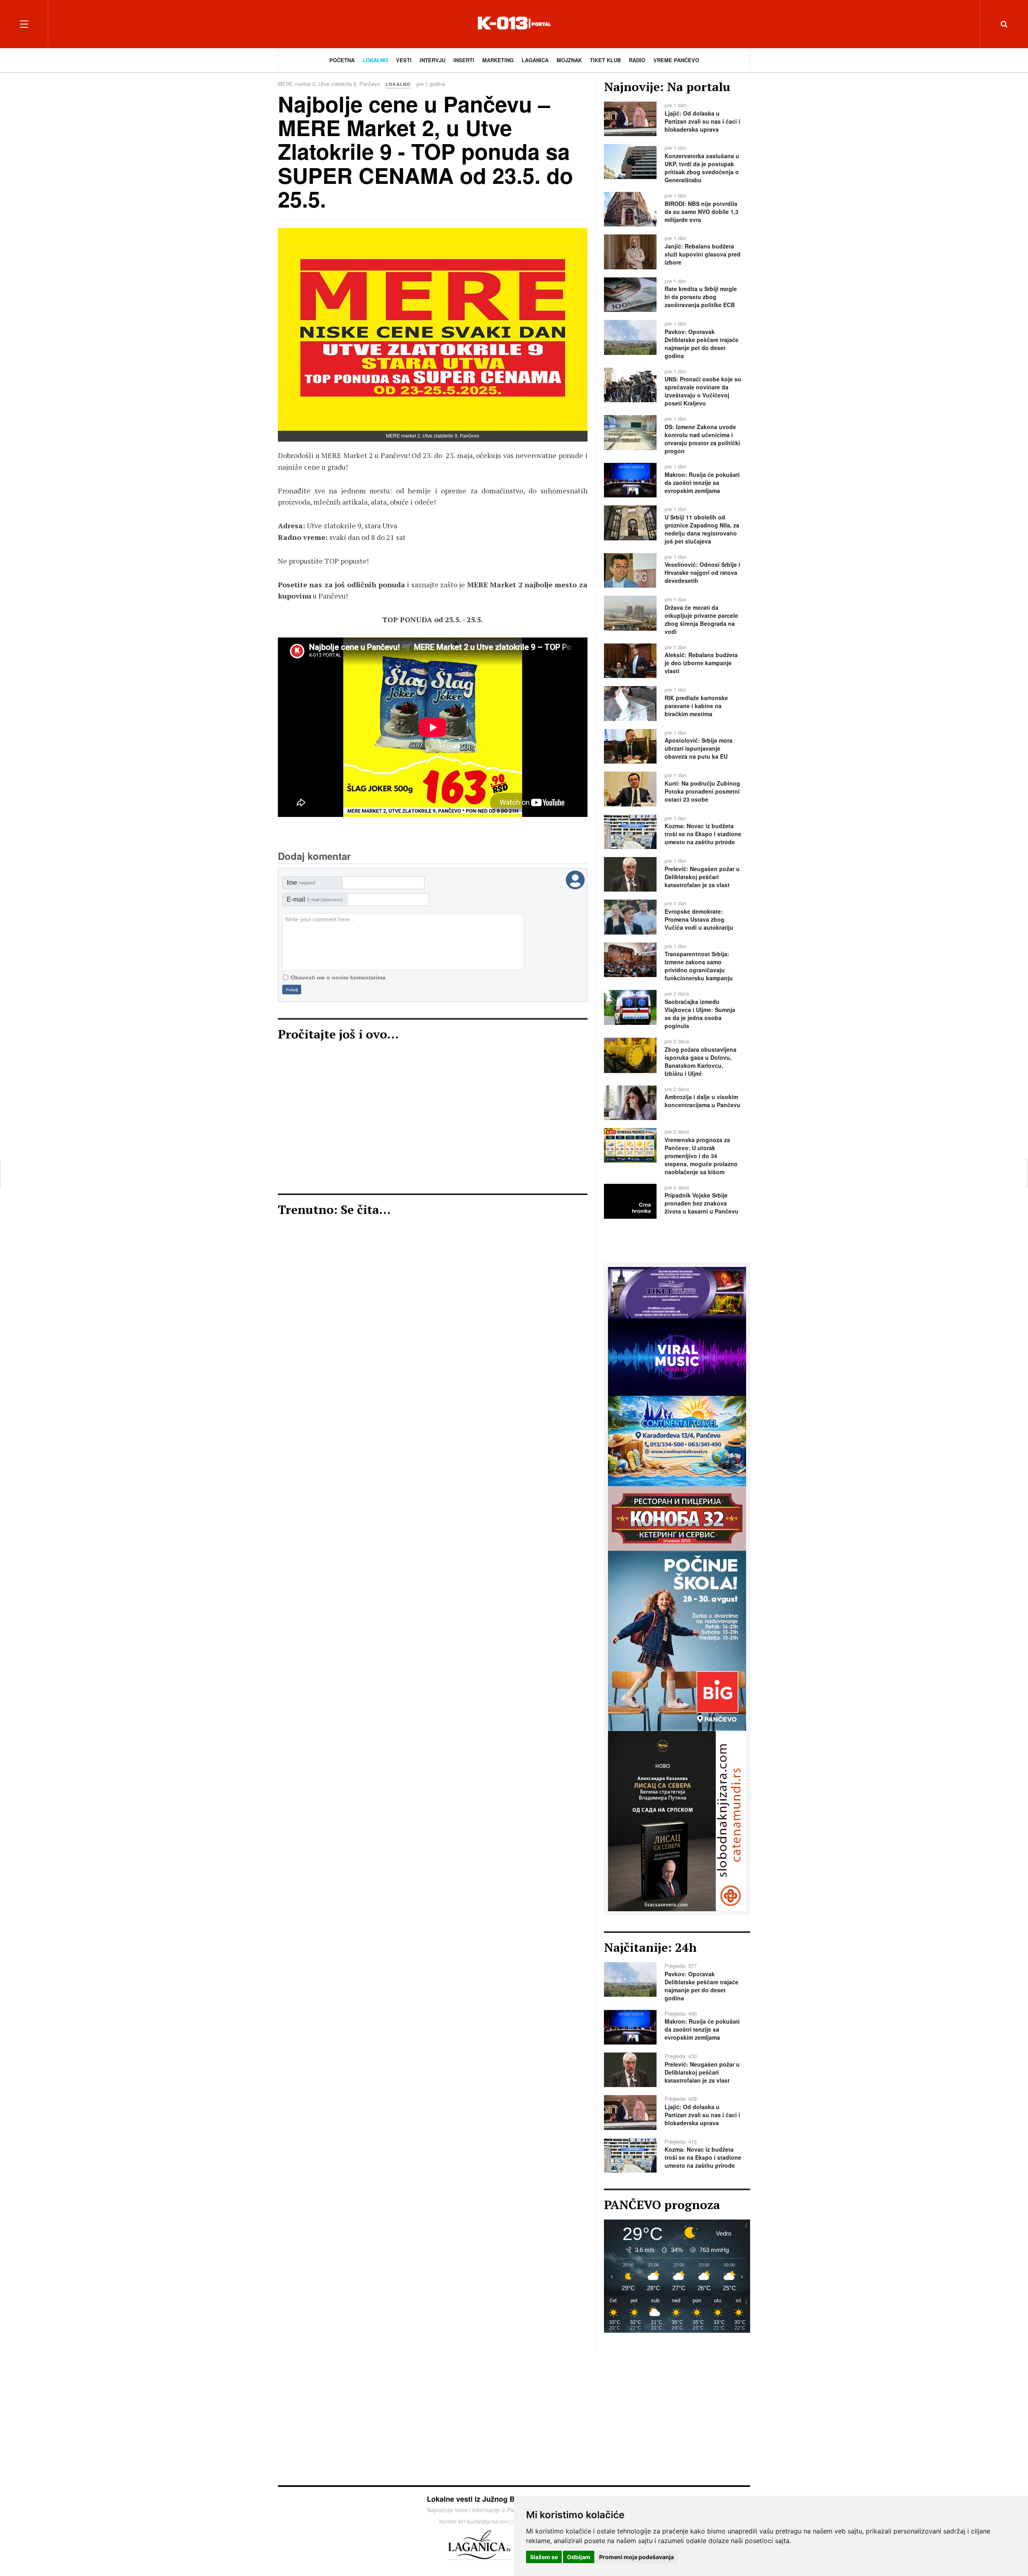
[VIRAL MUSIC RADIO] (677, 1356)
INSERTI (464, 60)
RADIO (637, 60)
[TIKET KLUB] (677, 1292)
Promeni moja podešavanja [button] (636, 2557)
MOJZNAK (569, 60)
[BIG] (677, 1640)
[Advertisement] (433, 1121)
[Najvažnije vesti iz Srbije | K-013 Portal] (514, 24)
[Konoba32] (677, 1517)
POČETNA (342, 60)
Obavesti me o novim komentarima (338, 977)
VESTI (404, 60)
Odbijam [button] (579, 2557)
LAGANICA (535, 60)
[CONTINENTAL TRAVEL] (677, 1440)
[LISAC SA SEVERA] (677, 1820)
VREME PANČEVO (676, 60)
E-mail (315, 899)
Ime (301, 883)
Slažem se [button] (544, 2557)
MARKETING (498, 60)
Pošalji (292, 990)
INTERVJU (432, 60)
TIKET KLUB (605, 60)
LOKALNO (375, 60)
